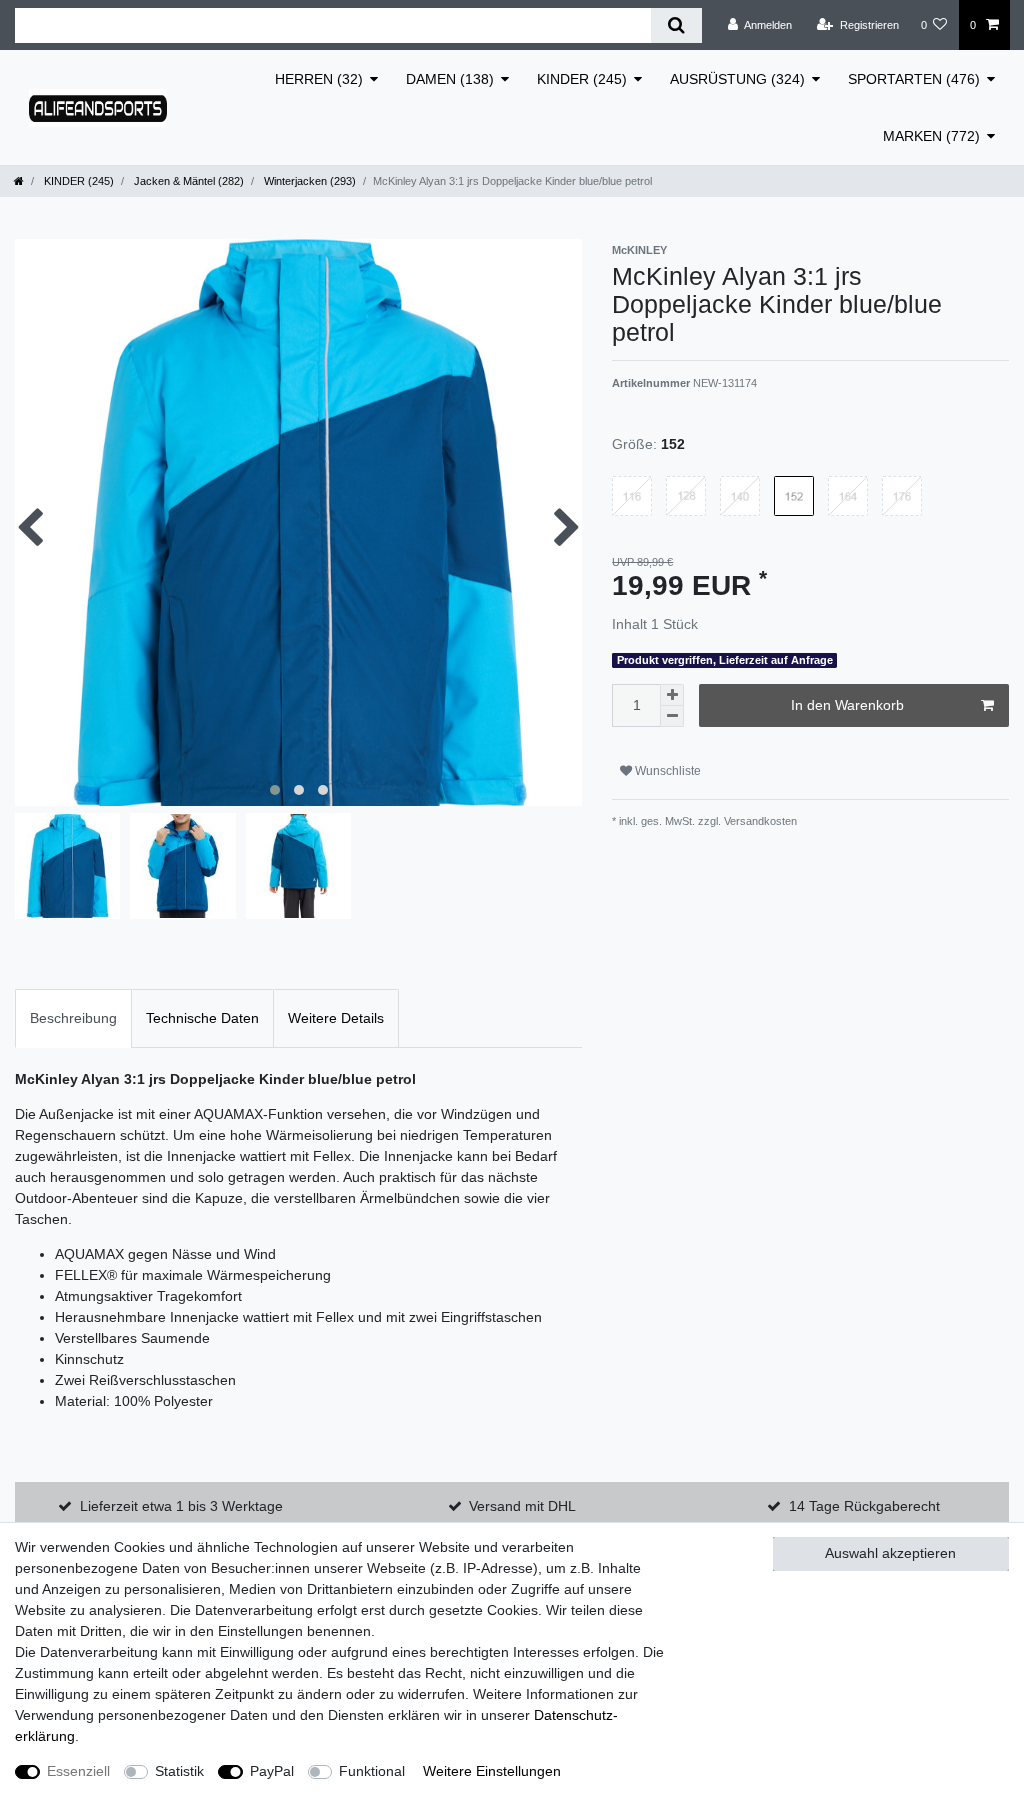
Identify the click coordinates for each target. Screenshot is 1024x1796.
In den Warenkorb (847, 705)
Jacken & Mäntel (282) (187, 181)
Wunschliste (666, 771)
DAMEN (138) (450, 79)
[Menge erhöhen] (672, 695)
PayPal (272, 1771)
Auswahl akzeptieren (890, 1553)
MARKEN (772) (931, 136)
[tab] (73, 1018)
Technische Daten (202, 1018)
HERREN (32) (319, 79)
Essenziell (78, 1771)
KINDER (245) (582, 79)
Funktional (372, 1771)
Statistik (179, 1771)
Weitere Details (336, 1018)
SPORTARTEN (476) (914, 79)
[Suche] (676, 25)
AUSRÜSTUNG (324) (737, 79)
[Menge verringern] (672, 716)
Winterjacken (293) (308, 181)
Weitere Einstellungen (492, 1771)
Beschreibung (73, 1018)
